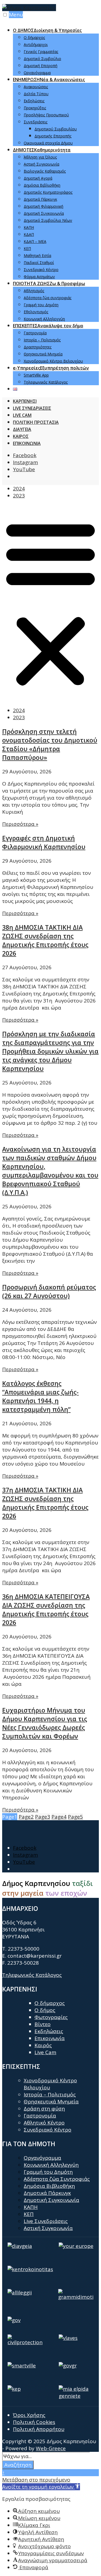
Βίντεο (43, 2024)
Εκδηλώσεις (34, 101)
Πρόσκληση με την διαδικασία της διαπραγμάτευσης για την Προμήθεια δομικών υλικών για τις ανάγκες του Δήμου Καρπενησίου (50, 1051)
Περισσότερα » (20, 824)
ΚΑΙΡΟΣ (21, 436)
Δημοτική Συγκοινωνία (44, 213)
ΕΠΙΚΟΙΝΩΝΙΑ (27, 443)
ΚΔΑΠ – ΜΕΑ (35, 241)
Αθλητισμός (34, 291)
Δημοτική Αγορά (38, 178)
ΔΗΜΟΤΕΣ (42, 150)
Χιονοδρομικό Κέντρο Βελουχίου (53, 361)
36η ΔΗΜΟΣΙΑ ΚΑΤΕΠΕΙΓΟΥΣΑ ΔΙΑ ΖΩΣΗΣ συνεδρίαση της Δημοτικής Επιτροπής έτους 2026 (46, 1609)
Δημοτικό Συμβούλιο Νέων (48, 220)
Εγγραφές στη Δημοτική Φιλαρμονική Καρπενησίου (44, 842)
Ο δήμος (45, 2010)
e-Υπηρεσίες (51, 368)
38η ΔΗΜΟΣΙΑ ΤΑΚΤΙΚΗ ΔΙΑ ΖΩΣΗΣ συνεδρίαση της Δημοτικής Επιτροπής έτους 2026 (45, 940)
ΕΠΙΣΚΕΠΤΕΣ (48, 326)
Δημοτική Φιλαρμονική (43, 206)
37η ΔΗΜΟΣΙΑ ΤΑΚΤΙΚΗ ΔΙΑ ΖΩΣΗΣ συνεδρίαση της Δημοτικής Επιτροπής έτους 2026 (45, 1503)
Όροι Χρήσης (29, 2415)
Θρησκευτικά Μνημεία (43, 354)
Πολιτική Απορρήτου (39, 2429)
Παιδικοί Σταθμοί (39, 263)
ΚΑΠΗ (29, 227)
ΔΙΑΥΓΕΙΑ (22, 429)
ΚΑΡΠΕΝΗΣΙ (25, 401)
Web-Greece (51, 2448)
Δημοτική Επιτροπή (41, 66)
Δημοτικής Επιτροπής (53, 136)
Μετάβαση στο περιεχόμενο (36, 2480)
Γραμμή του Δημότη (41, 305)
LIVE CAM (22, 415)
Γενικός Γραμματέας (41, 52)
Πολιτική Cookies (34, 2422)
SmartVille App (36, 375)
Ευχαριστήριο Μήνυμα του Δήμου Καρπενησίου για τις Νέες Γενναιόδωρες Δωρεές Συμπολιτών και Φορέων (45, 1723)
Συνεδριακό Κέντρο (41, 270)
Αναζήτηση (18, 2465)
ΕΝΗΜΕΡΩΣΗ (49, 80)
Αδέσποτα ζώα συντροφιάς (48, 298)
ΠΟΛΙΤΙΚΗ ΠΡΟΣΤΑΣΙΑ (36, 422)
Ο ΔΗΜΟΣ (47, 30)
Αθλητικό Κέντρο (44, 2123)
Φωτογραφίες (51, 2017)
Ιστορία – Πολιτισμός (42, 340)
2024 (19, 489)
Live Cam (45, 2052)
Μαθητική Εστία (37, 255)
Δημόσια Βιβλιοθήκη (42, 185)
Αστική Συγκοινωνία (41, 164)
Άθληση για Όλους (40, 157)
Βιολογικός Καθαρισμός (45, 171)
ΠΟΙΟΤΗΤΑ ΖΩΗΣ (49, 283)
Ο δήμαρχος (34, 37)
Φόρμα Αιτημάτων (39, 277)
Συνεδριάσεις (36, 122)
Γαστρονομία (35, 333)
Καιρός (43, 2045)
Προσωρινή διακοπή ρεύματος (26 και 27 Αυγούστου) (49, 1291)
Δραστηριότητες (38, 347)
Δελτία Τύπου (36, 94)
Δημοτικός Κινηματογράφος (48, 192)
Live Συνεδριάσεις (46, 2221)
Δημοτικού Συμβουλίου (56, 129)
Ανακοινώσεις (36, 87)
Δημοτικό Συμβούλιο (42, 59)
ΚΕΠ (27, 248)
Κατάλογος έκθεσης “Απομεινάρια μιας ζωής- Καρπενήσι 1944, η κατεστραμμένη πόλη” (40, 1396)
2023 (19, 496)
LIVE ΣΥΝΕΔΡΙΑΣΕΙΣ (32, 408)
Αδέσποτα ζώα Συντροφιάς (57, 2179)
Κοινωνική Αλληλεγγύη (44, 319)
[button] (50, 603)
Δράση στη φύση (44, 2109)
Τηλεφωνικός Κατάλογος (46, 382)
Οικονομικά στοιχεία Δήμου (48, 143)
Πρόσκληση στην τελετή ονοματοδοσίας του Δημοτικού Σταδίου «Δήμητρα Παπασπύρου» (50, 744)
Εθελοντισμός (36, 312)
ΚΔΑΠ (29, 234)
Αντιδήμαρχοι (36, 44)
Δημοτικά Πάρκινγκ (40, 199)
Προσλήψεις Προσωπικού (46, 115)
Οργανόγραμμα (37, 73)
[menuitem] (56, 51)
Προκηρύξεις (35, 108)
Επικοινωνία (50, 2038)
